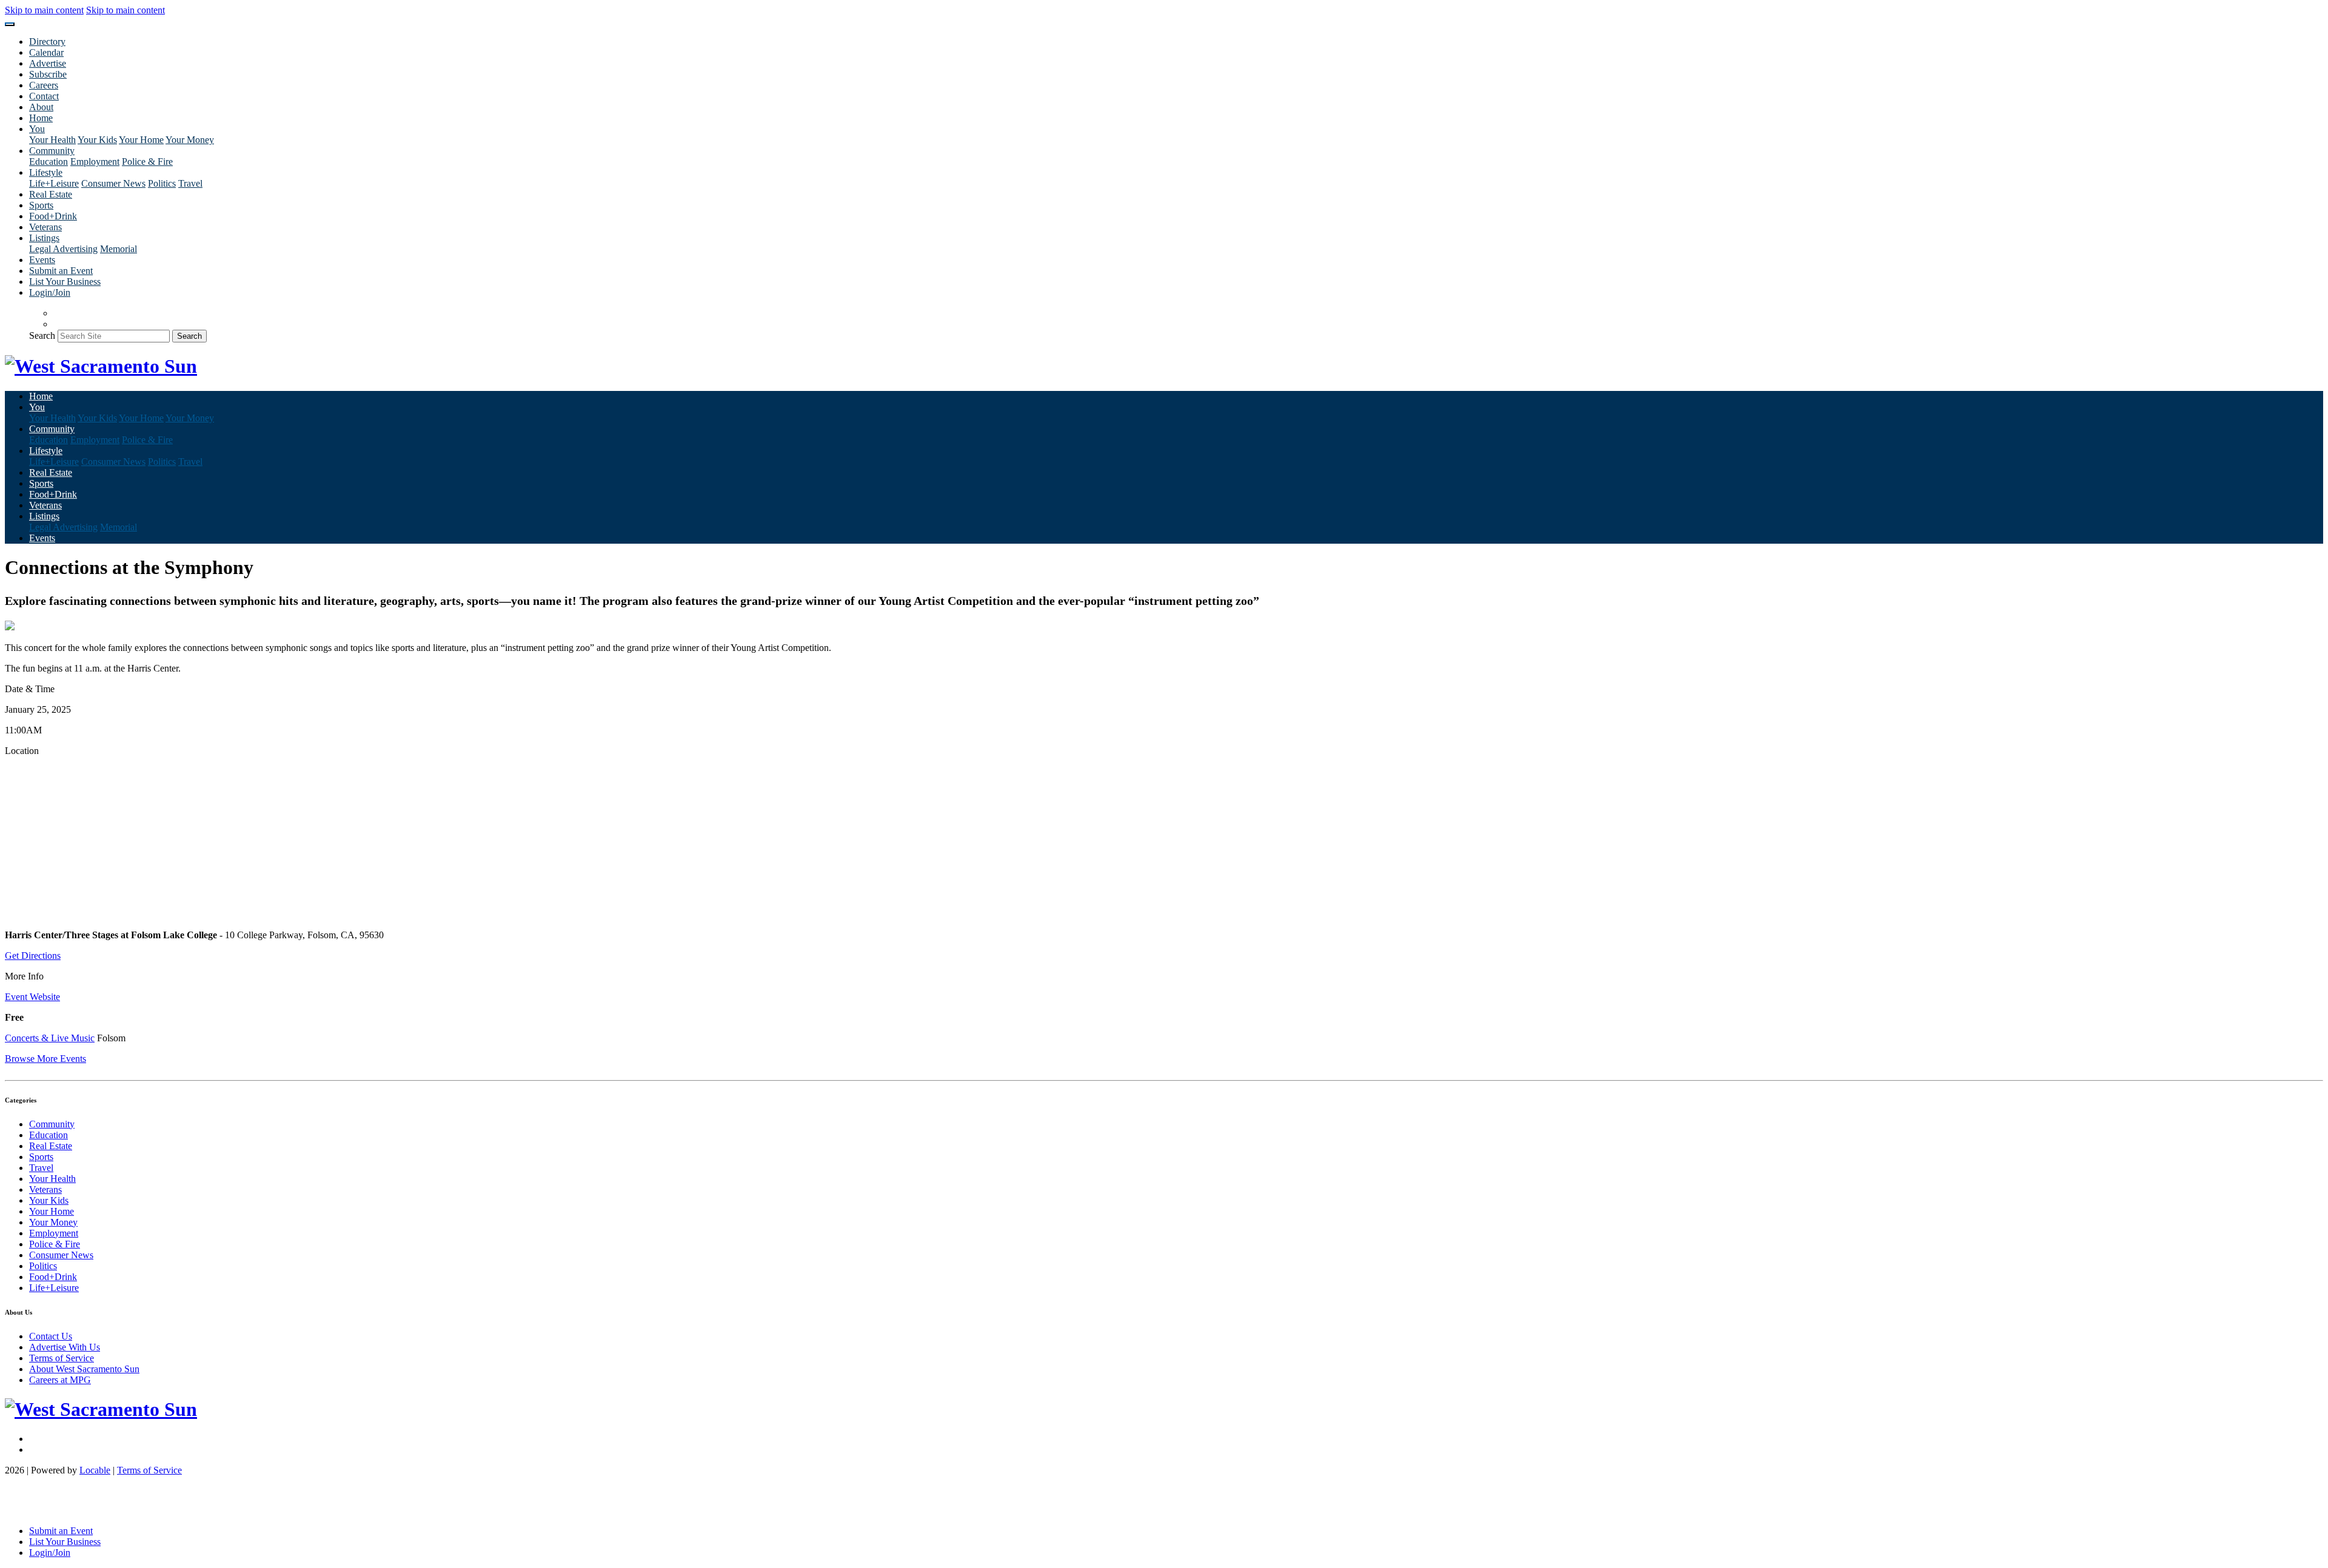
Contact (44, 96)
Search (42, 335)
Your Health (52, 140)
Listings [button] (44, 238)
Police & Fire (147, 162)
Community (52, 1124)
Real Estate (51, 194)
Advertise (48, 63)
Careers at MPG (60, 1380)
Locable (95, 1470)
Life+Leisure (54, 183)
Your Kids (97, 140)
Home (41, 118)
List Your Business (65, 282)
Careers (44, 85)
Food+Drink (53, 216)
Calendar (46, 52)
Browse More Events (45, 1059)
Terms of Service (62, 1358)
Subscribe (48, 74)
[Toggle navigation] (10, 24)
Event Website (32, 997)
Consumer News (113, 183)
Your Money (190, 140)
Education (48, 162)
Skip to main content (44, 10)
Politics (162, 183)
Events (42, 260)
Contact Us (51, 1336)
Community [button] (52, 151)
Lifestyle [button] (46, 172)
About (41, 107)
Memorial (119, 249)
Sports (41, 205)
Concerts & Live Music (50, 1038)
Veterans (45, 227)
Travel (190, 183)
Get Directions (33, 956)
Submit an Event (61, 271)
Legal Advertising (63, 249)
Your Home (141, 140)
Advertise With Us (65, 1347)
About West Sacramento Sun (84, 1369)
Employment (95, 162)
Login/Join (50, 292)
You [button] (37, 129)
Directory (47, 42)
